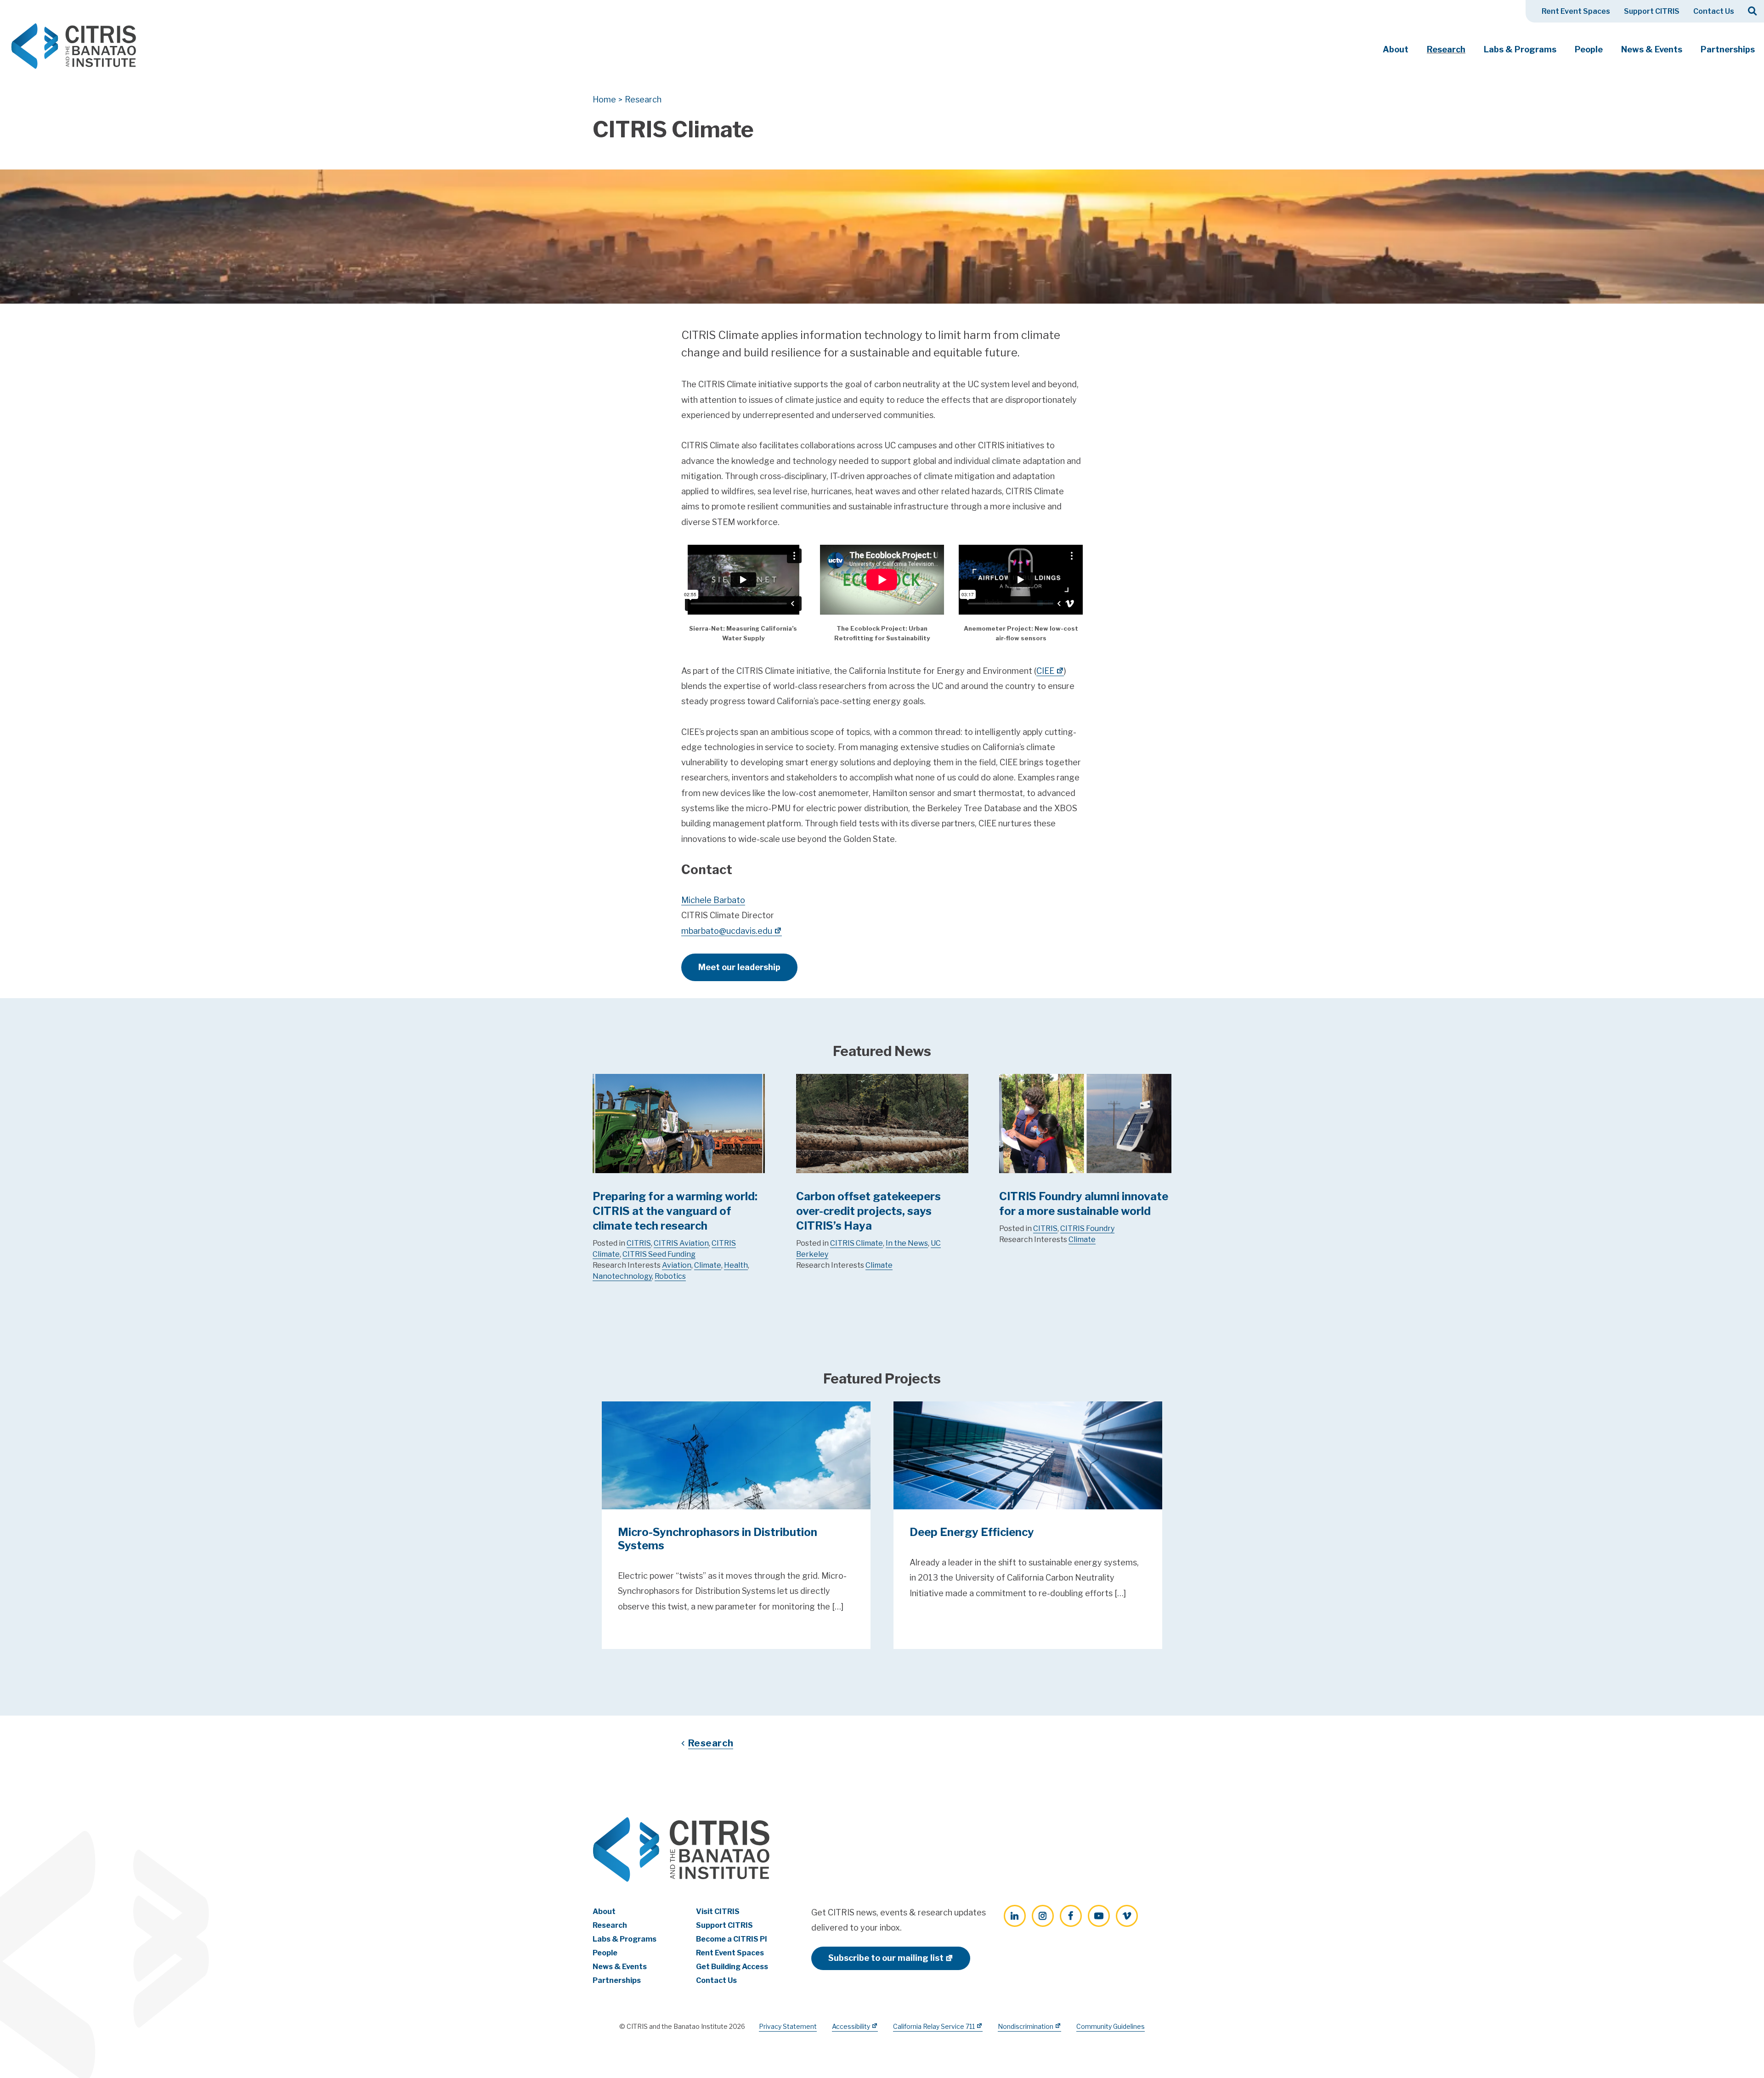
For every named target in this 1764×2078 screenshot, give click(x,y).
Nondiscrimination (1026, 2026)
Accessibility (851, 2026)
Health (736, 1265)
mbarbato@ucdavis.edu (727, 931)
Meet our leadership (739, 967)
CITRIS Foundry (1087, 1228)
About (1396, 49)
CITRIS (639, 1243)
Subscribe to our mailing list (886, 1958)
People (1589, 49)
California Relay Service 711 (934, 2026)
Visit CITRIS (718, 1911)
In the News (907, 1243)
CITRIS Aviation (681, 1243)
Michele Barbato (713, 900)
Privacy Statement (788, 2026)
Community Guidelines (1111, 2026)
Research (1446, 49)
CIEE (1045, 671)
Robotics (670, 1276)
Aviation (677, 1265)
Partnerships (1728, 49)
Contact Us (1714, 11)
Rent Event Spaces (1576, 11)
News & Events (1652, 49)
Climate (708, 1265)
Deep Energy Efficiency (972, 1532)
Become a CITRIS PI (732, 1939)
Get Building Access (732, 1967)
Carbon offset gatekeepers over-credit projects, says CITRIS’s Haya (868, 1211)
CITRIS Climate (857, 1243)
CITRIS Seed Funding (659, 1254)
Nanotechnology (622, 1276)
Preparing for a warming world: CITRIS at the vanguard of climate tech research (675, 1211)
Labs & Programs (1520, 49)
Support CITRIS (1652, 11)
